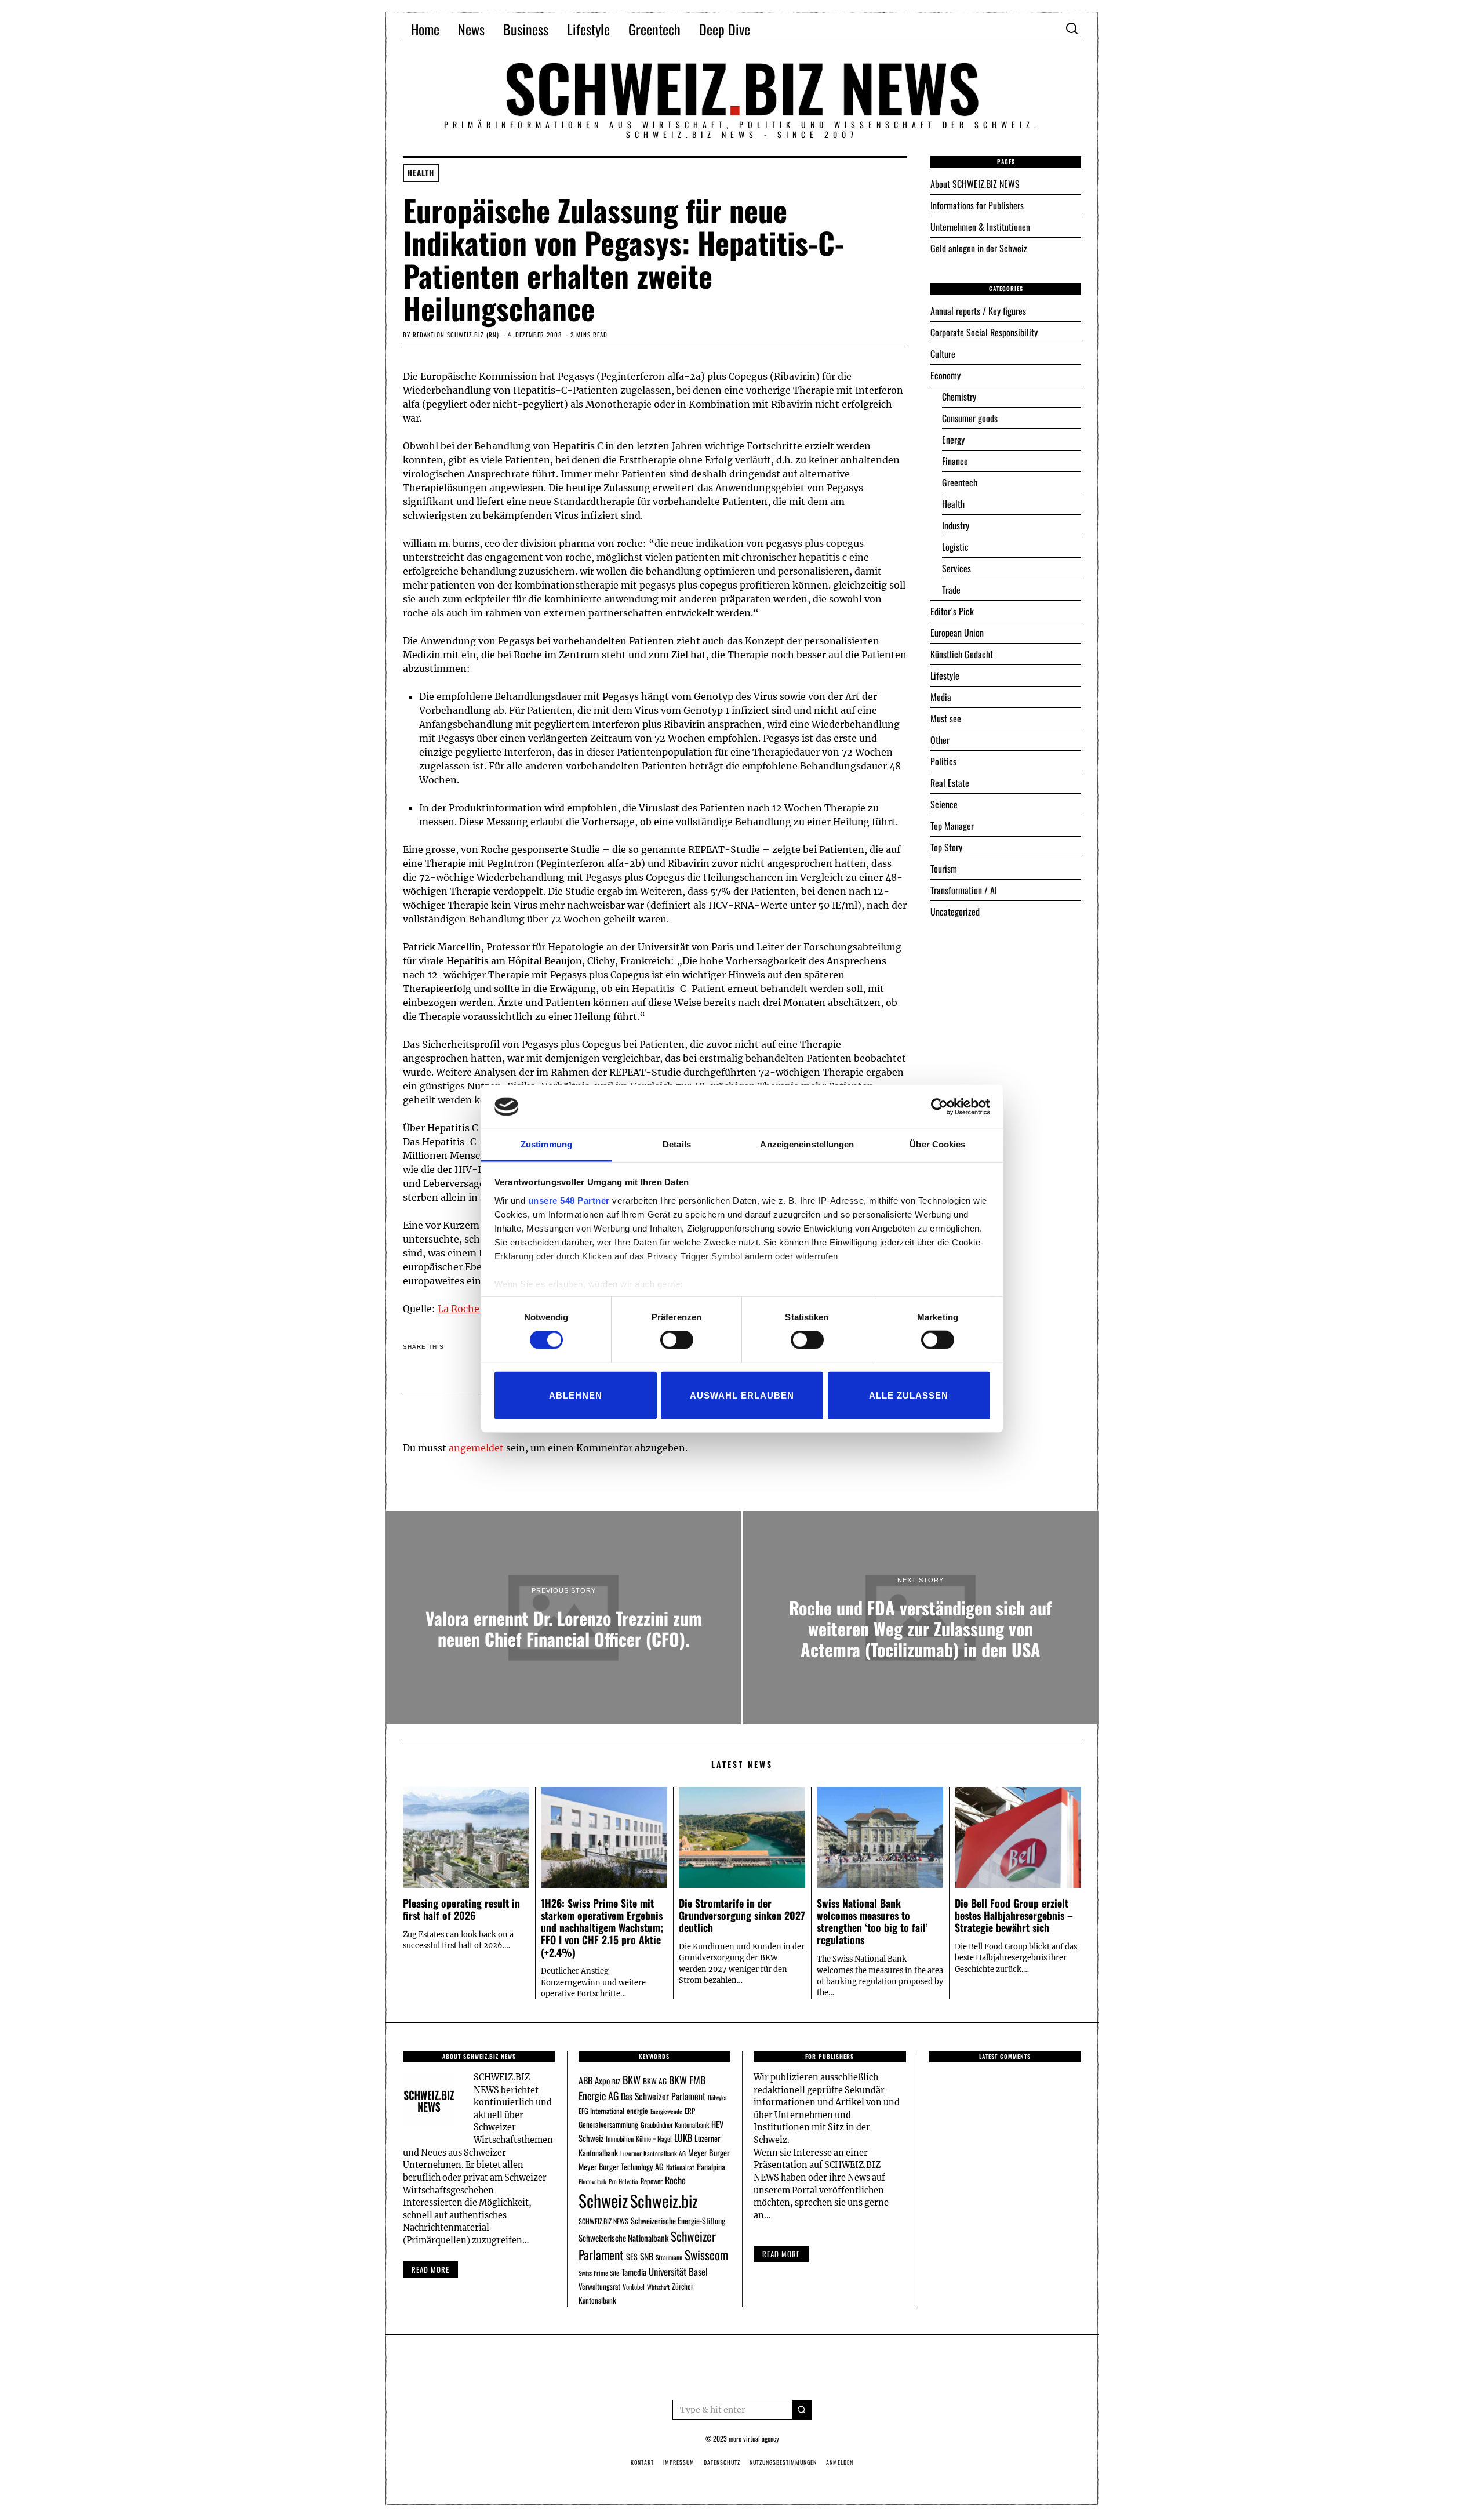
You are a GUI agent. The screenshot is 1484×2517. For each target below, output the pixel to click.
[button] (802, 2410)
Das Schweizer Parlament (663, 2096)
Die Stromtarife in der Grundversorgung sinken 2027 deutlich (742, 1915)
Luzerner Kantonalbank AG (653, 2153)
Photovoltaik (592, 2181)
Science (944, 804)
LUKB (683, 2138)
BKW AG (655, 2081)
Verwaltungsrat (599, 2286)
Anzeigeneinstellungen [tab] (807, 1144)
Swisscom (706, 2255)
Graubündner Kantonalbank (675, 2125)
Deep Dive (725, 29)
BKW (632, 2080)
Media (941, 697)
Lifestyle (588, 29)
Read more (430, 2269)
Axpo (602, 2080)
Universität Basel (678, 2271)
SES (632, 2256)
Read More (781, 2254)
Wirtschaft (658, 2287)
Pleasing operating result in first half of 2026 (461, 1909)
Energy (953, 440)
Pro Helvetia (623, 2181)
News (471, 29)
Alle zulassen (909, 1395)
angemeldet (476, 1448)
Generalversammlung (608, 2124)
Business (526, 29)
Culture (943, 354)
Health (421, 173)
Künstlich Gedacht (962, 654)
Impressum (679, 2462)
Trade (951, 590)
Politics (943, 761)
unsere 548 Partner (569, 1201)
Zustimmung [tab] (546, 1144)
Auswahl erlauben (742, 1395)
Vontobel (634, 2287)
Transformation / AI (964, 890)
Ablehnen (576, 1395)
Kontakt (642, 2462)
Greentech (654, 29)
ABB (585, 2080)
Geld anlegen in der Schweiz (979, 248)
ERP (690, 2111)
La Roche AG (466, 1309)
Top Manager (952, 826)
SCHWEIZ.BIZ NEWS (603, 2221)
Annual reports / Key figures (978, 311)
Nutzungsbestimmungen (783, 2462)
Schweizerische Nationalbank (623, 2238)
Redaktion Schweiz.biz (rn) (456, 335)
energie (637, 2111)
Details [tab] (677, 1144)
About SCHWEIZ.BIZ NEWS (975, 184)
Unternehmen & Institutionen (980, 227)
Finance (955, 461)
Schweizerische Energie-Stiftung (678, 2220)
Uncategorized (955, 911)
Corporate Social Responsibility (984, 332)
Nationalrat (680, 2167)
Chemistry (959, 397)
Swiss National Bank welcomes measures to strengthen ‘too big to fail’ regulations (872, 1921)
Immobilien (620, 2139)
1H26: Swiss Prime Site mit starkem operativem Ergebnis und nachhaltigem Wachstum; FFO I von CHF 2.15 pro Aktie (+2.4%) (602, 1927)
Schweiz (603, 2200)
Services (956, 568)
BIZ (616, 2082)
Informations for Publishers (977, 205)
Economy (945, 375)
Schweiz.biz (664, 2200)
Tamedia (634, 2272)
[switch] (677, 1340)
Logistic (955, 547)
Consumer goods (970, 418)
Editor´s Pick (952, 611)
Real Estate (950, 783)
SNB (647, 2256)
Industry (956, 525)
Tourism (944, 869)
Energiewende (666, 2111)
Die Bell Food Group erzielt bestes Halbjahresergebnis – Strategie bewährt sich (1014, 1915)
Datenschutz (722, 2462)
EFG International (601, 2111)
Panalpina (711, 2166)
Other (940, 740)
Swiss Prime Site (599, 2273)
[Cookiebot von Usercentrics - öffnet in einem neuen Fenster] (939, 1107)
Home (425, 29)
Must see (946, 718)
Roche (675, 2180)
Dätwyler (717, 2097)
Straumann (669, 2257)
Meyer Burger (709, 2153)
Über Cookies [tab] (937, 1144)
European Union (957, 633)
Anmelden (840, 2462)
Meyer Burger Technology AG (621, 2166)
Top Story (946, 847)
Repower (652, 2181)
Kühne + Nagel (654, 2139)
